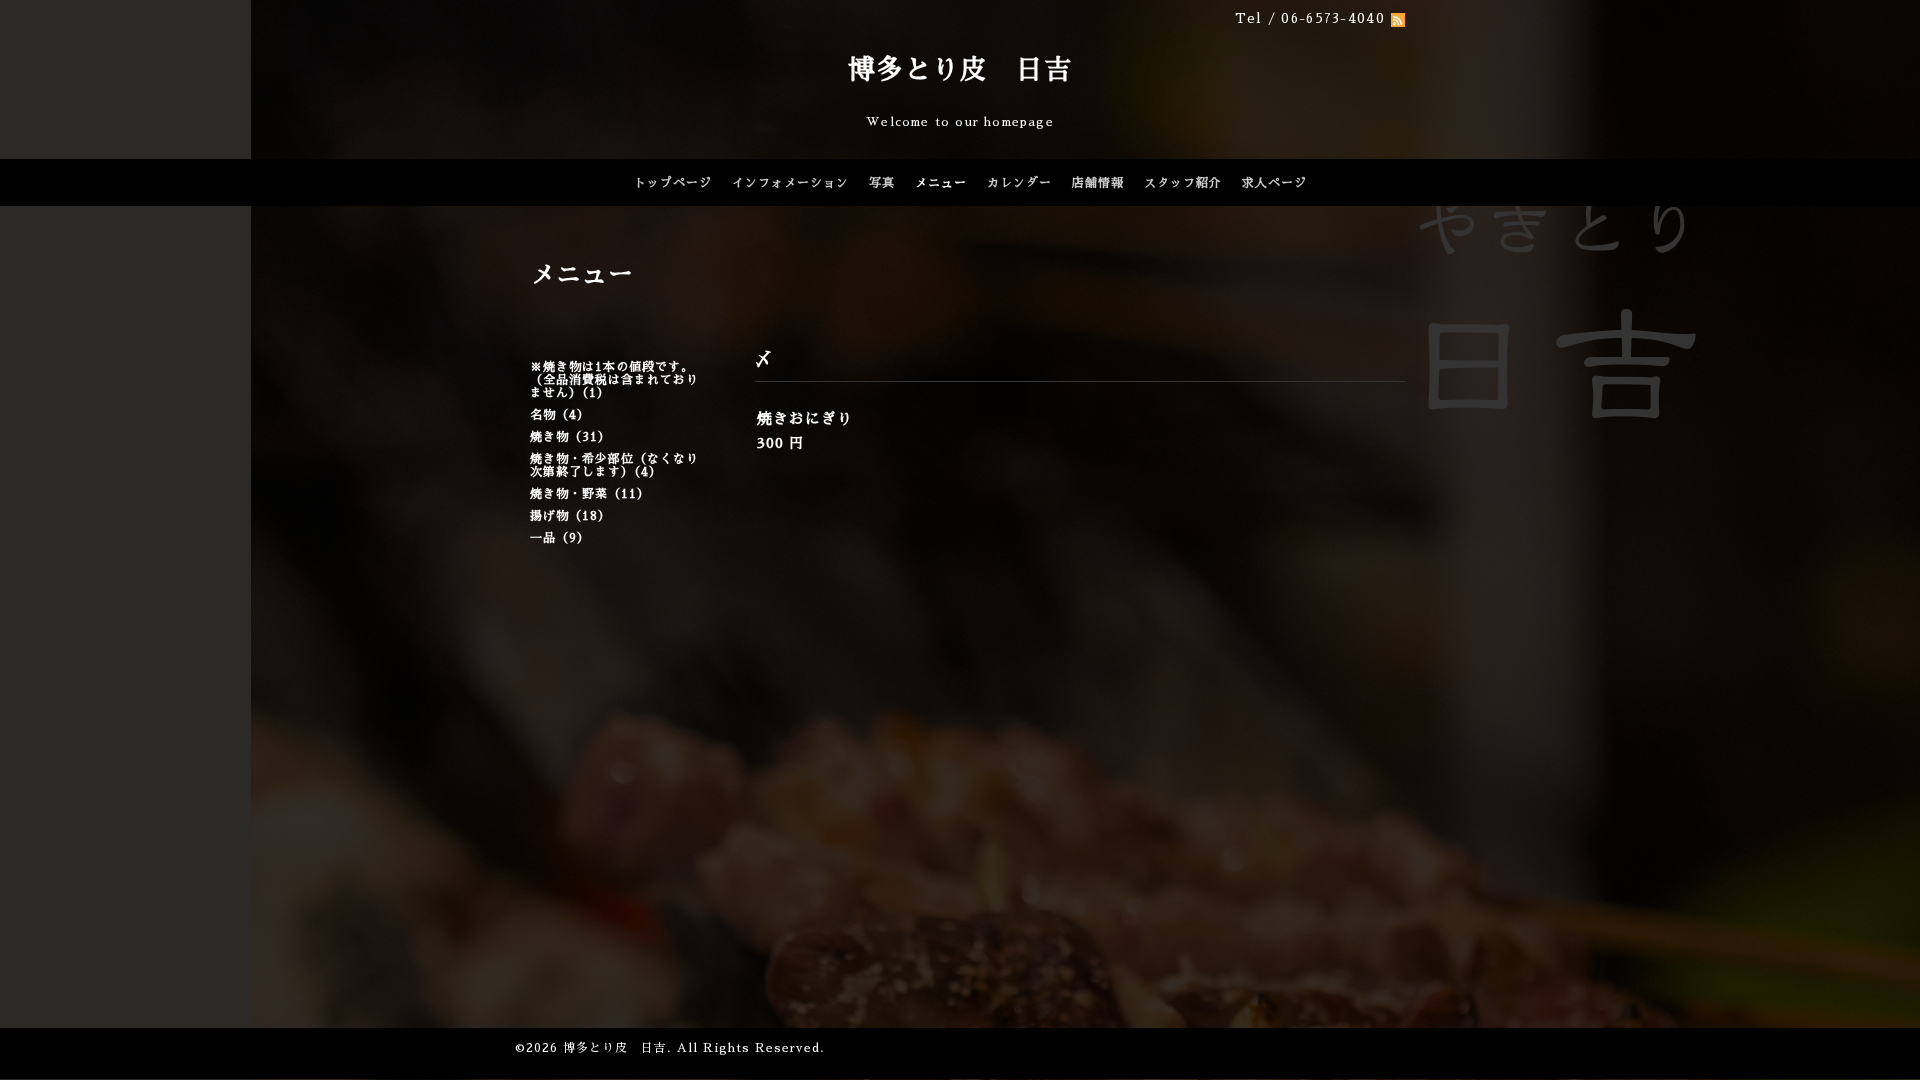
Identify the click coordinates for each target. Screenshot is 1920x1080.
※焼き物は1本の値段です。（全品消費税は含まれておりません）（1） (614, 380)
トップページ (673, 183)
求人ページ (1274, 183)
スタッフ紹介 (1183, 183)
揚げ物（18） (570, 516)
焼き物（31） (570, 437)
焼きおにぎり (805, 418)
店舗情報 (1098, 183)
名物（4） (560, 415)
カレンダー (1019, 183)
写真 (882, 183)
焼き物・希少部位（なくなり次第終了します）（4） (614, 465)
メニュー (941, 183)
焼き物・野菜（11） (590, 494)
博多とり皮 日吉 (960, 69)
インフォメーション (790, 183)
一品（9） (560, 538)
